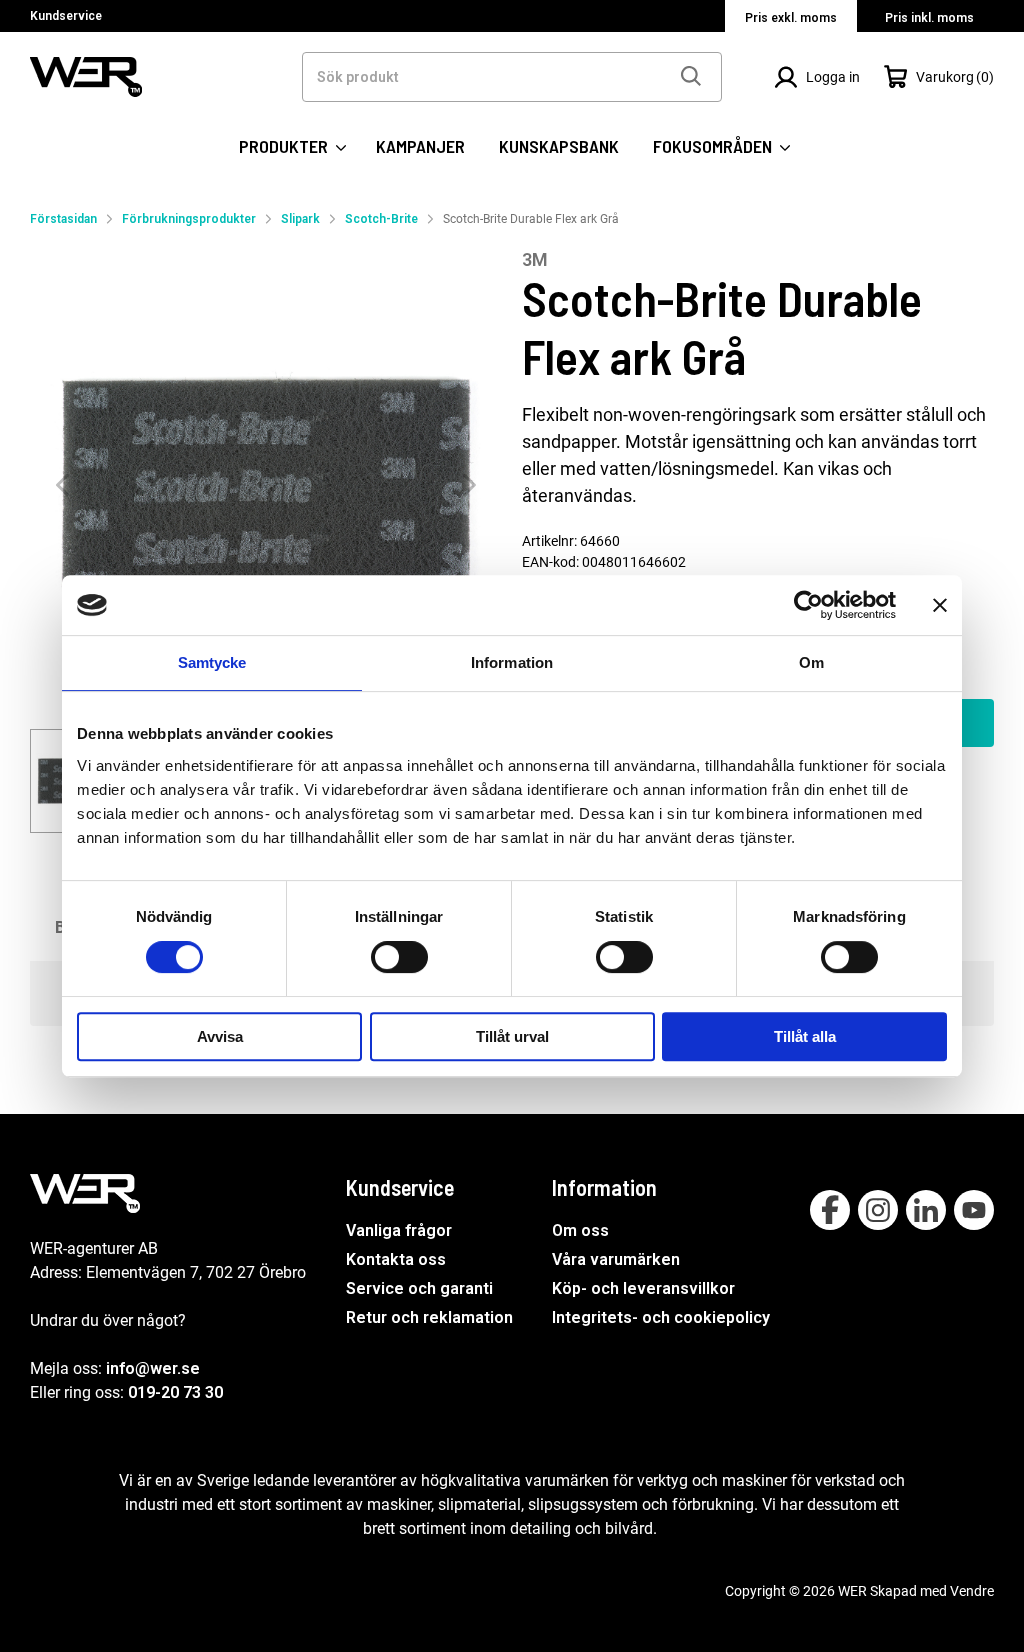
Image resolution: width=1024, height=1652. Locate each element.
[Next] (469, 485)
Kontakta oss (396, 1259)
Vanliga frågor (399, 1230)
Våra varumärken (616, 1259)
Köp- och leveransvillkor (643, 1288)
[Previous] (62, 485)
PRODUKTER (285, 146)
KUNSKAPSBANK (559, 146)
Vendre (972, 1591)
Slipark (300, 219)
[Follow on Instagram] (878, 1210)
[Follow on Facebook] (830, 1210)
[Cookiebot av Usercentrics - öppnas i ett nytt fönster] (808, 605)
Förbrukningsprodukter (189, 219)
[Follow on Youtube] (974, 1210)
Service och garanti (419, 1288)
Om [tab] (811, 662)
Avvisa (220, 1036)
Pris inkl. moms (929, 18)
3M (535, 259)
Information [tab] (512, 662)
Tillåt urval (512, 1036)
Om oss (580, 1230)
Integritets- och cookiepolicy (661, 1317)
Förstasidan (63, 219)
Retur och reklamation (429, 1317)
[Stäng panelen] (940, 605)
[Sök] (690, 77)
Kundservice (66, 16)
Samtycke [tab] (212, 662)
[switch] (399, 957)
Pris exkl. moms (791, 18)
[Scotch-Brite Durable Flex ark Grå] (266, 485)
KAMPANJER (420, 146)
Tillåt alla (805, 1036)
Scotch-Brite (381, 219)
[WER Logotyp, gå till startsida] (86, 75)
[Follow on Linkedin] (926, 1210)
